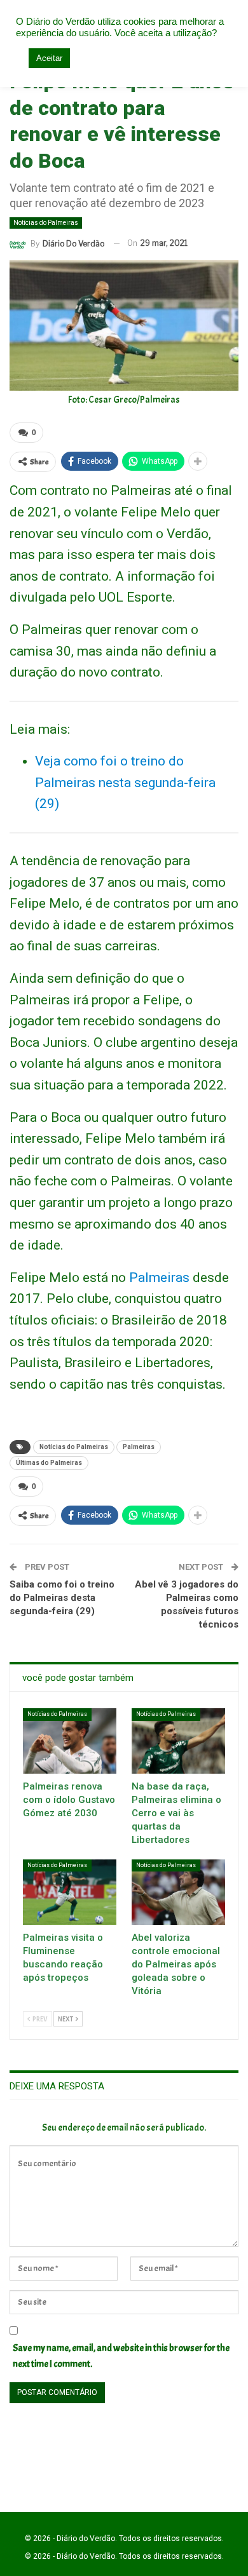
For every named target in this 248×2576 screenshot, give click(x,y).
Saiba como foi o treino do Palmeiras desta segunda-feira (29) (62, 1598)
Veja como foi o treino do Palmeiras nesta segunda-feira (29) (125, 782)
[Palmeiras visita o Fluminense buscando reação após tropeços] (70, 1892)
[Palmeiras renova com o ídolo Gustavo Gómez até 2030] (70, 1741)
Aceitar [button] (49, 58)
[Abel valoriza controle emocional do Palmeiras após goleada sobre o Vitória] (178, 1892)
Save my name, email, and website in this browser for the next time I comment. (121, 2357)
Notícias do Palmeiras (46, 223)
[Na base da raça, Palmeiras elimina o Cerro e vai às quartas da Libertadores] (178, 1741)
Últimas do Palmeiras (49, 1463)
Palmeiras (159, 1278)
